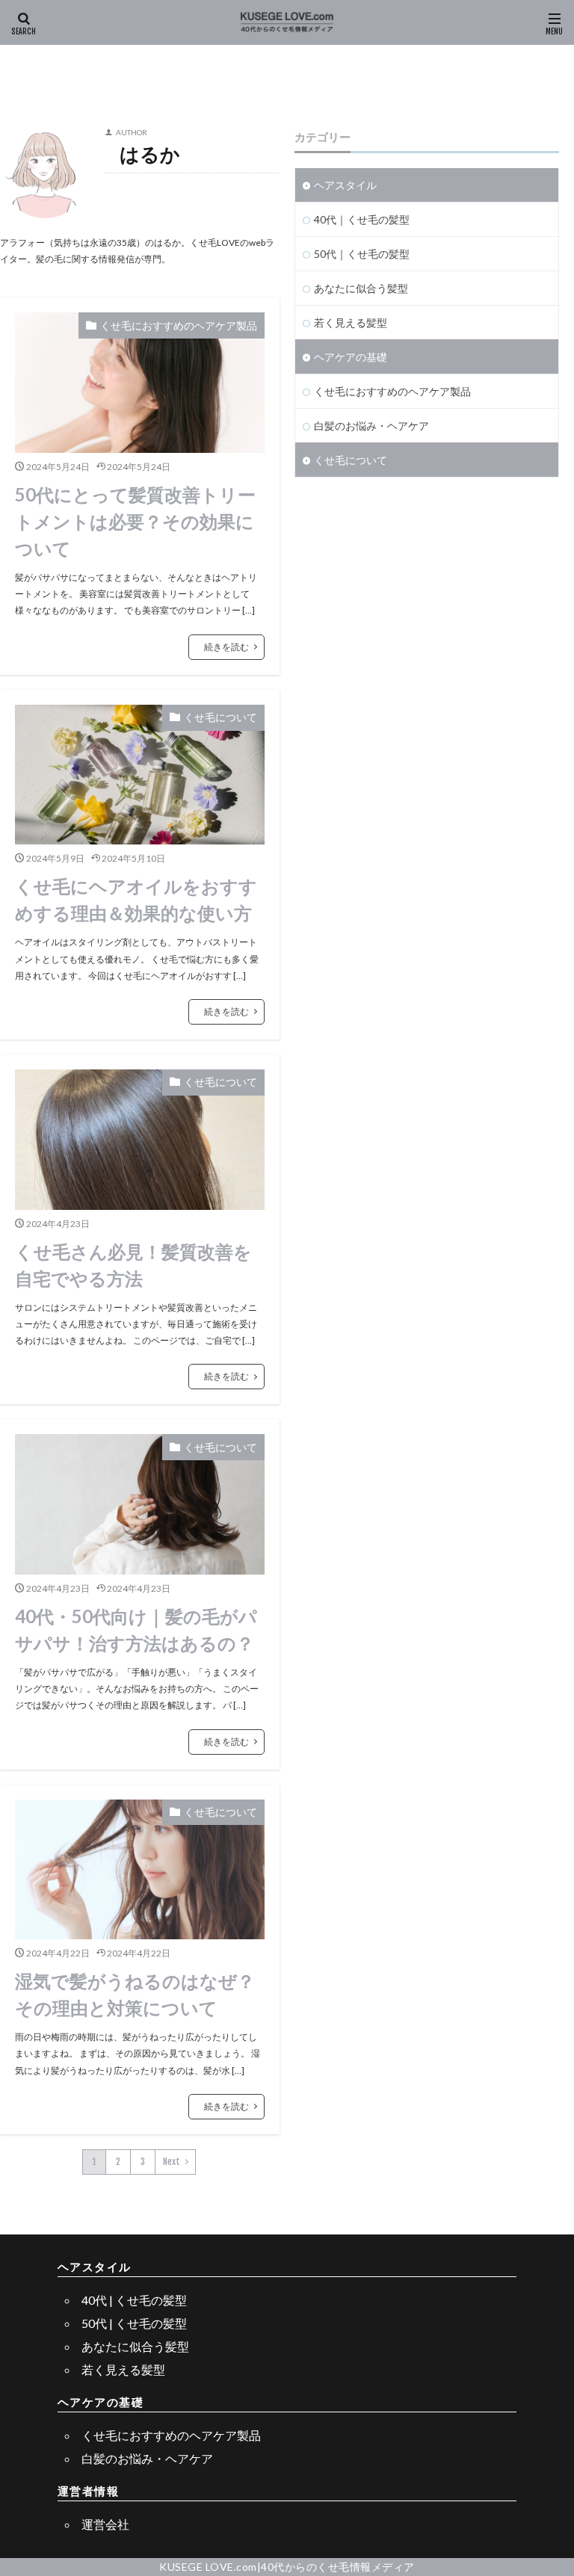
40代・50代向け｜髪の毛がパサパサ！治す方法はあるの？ (136, 1630)
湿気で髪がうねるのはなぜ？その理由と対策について (135, 1994)
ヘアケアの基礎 (351, 357)
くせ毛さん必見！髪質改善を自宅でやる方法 (133, 1265)
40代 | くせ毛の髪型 (134, 2300)
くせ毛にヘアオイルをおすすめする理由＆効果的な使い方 (136, 899)
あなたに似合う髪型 (361, 288)
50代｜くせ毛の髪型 (362, 254)
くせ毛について (220, 717)
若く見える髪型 (351, 322)
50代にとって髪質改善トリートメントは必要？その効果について (135, 521)
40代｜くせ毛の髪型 (362, 219)
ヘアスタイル (345, 185)
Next (172, 2162)
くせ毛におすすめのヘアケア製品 (179, 325)
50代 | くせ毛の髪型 (134, 2323)
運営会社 (105, 2524)
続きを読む (226, 647)
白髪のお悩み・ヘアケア (371, 426)
